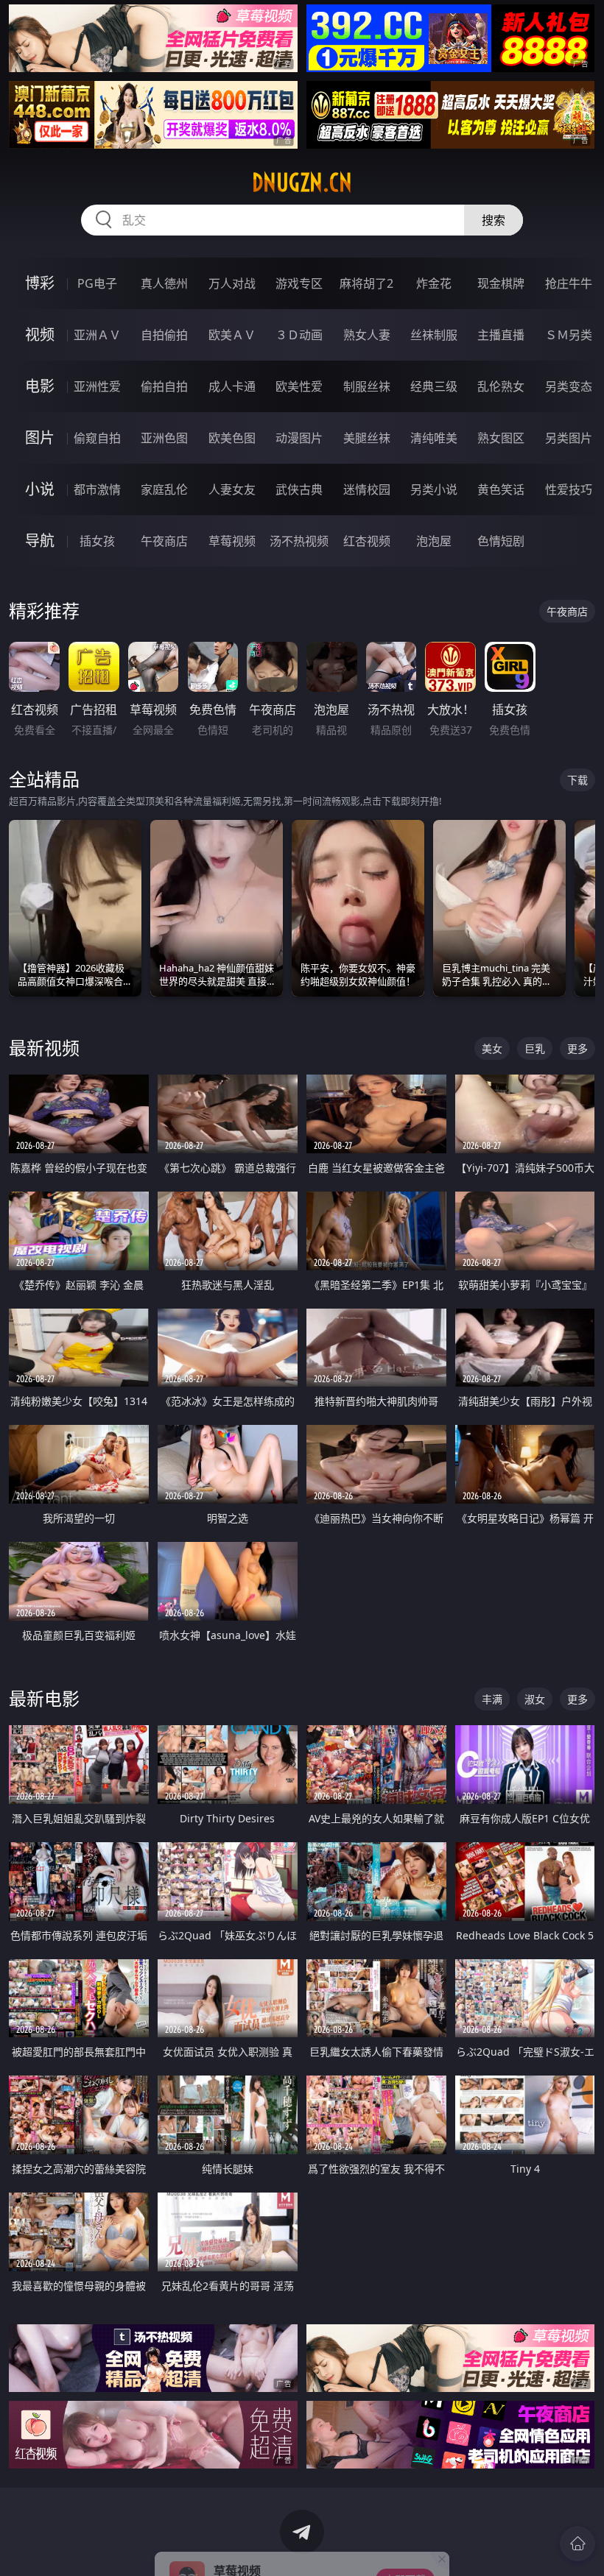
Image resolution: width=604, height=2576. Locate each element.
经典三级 (434, 386)
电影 (40, 386)
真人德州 (164, 283)
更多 (577, 1048)
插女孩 (97, 541)
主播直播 (501, 335)
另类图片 (569, 438)
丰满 (492, 1699)
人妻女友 (232, 489)
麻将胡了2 (366, 283)
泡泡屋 (434, 541)
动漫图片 (299, 438)
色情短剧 (501, 541)
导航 (40, 541)
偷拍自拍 (164, 386)
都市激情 (97, 489)
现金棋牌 (501, 283)
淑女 (535, 1699)
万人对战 (232, 283)
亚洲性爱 (97, 386)
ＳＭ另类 (569, 335)
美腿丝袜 (367, 438)
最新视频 (44, 1048)
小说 (40, 489)
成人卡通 (232, 386)
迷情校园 (367, 489)
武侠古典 (299, 489)
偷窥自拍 (97, 438)
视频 (40, 335)
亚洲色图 (164, 438)
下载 (577, 780)
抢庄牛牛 (569, 283)
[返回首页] (577, 2544)
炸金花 (434, 283)
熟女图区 (501, 438)
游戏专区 (299, 283)
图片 (40, 438)
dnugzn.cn (302, 183)
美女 (492, 1048)
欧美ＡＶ (232, 335)
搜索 (494, 220)
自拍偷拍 (164, 335)
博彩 (40, 283)
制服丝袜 (367, 386)
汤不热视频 (299, 541)
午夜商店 (164, 541)
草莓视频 (232, 541)
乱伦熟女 (501, 386)
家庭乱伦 (164, 489)
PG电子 (97, 283)
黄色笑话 (501, 489)
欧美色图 (232, 438)
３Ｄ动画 (299, 335)
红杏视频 (367, 541)
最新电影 (44, 1698)
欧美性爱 (299, 386)
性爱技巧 (569, 489)
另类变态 (569, 386)
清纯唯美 (434, 438)
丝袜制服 (434, 335)
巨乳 (535, 1048)
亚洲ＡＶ (97, 335)
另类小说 (434, 489)
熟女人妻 (367, 335)
